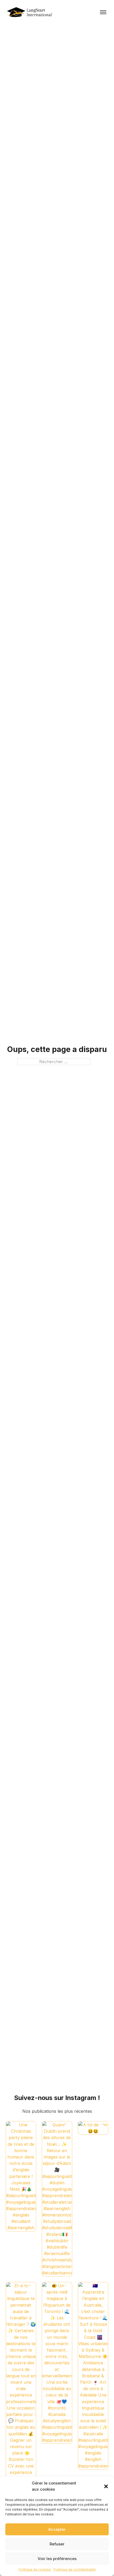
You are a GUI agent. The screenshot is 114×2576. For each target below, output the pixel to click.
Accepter (57, 2529)
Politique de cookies (35, 2569)
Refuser (57, 2544)
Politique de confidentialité (75, 2569)
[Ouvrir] (103, 12)
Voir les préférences (57, 2559)
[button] (106, 2486)
